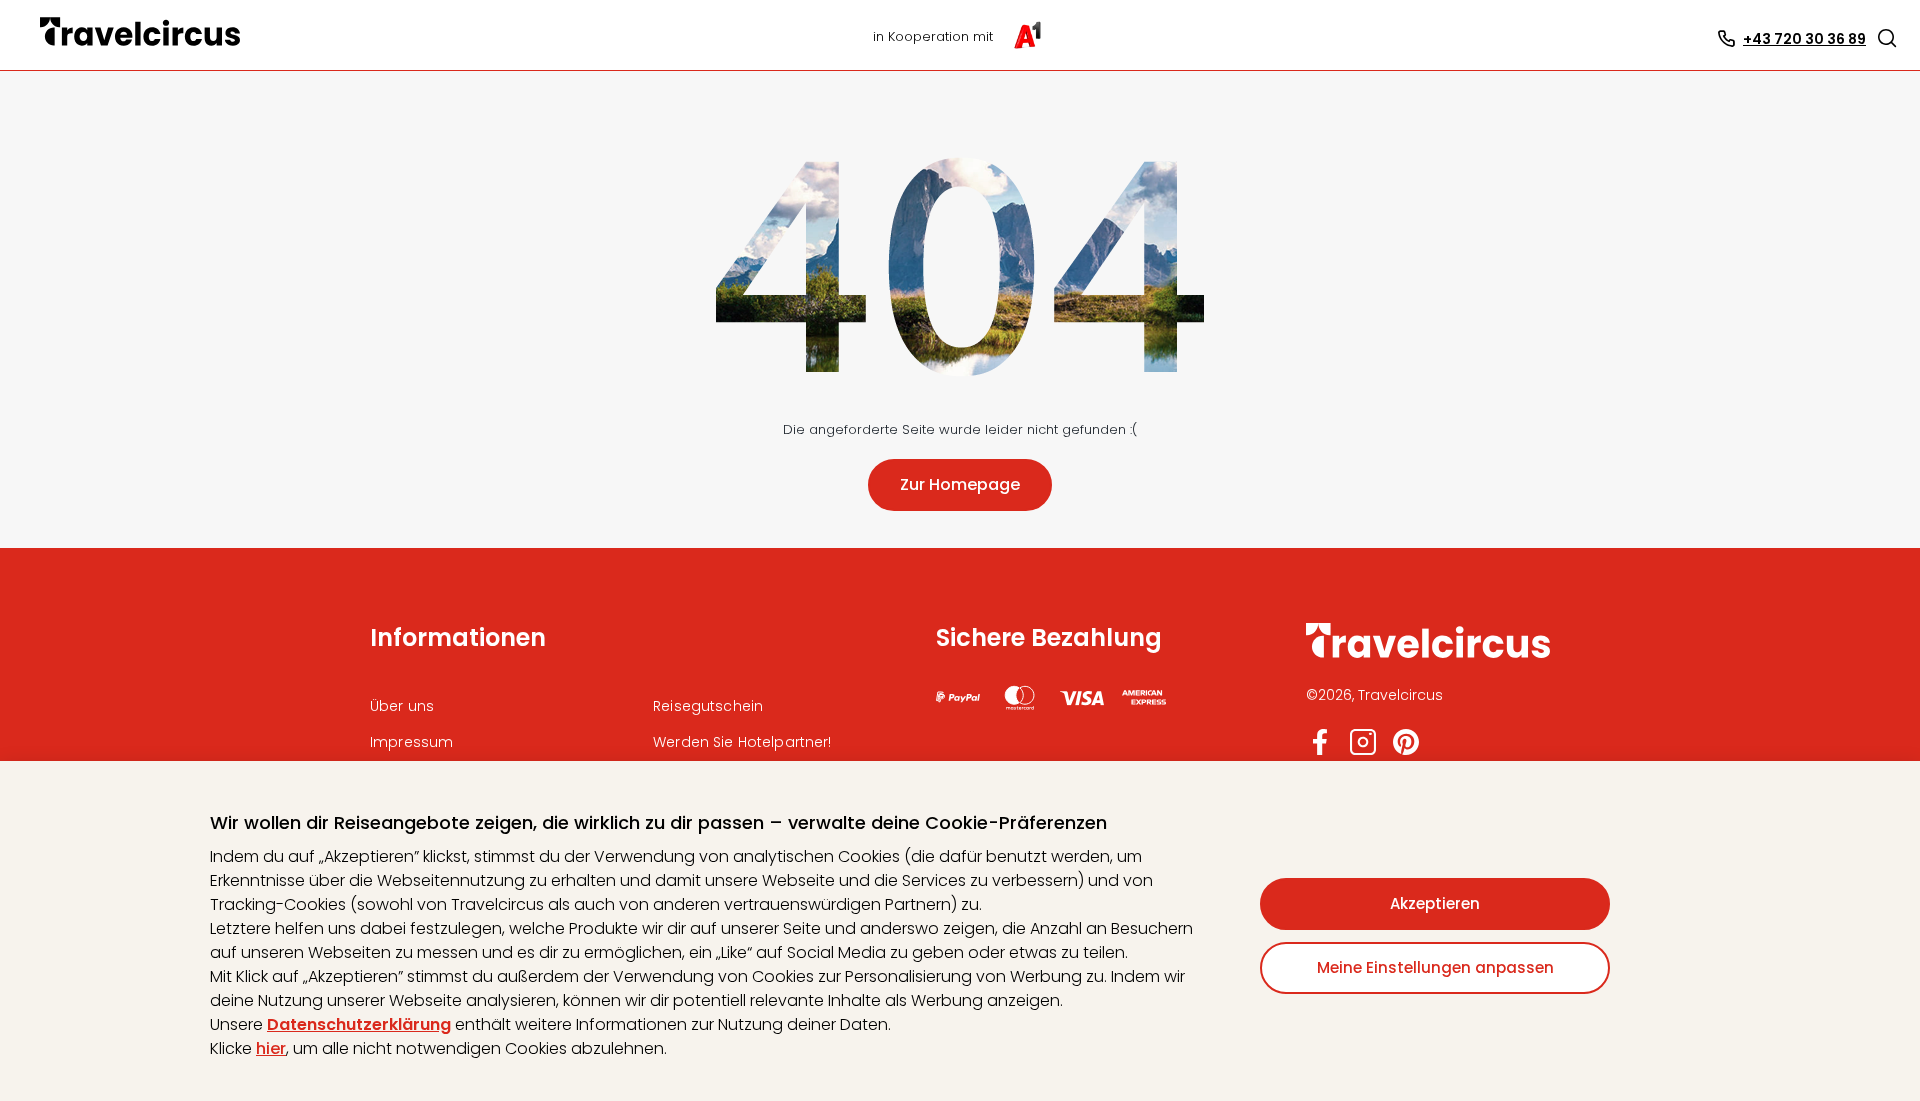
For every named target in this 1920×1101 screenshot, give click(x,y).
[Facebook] (1320, 750)
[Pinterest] (1406, 750)
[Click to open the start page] (1428, 654)
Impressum (411, 742)
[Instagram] (1363, 750)
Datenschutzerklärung (359, 1024)
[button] (1887, 38)
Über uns (402, 706)
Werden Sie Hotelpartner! (742, 742)
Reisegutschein (708, 706)
